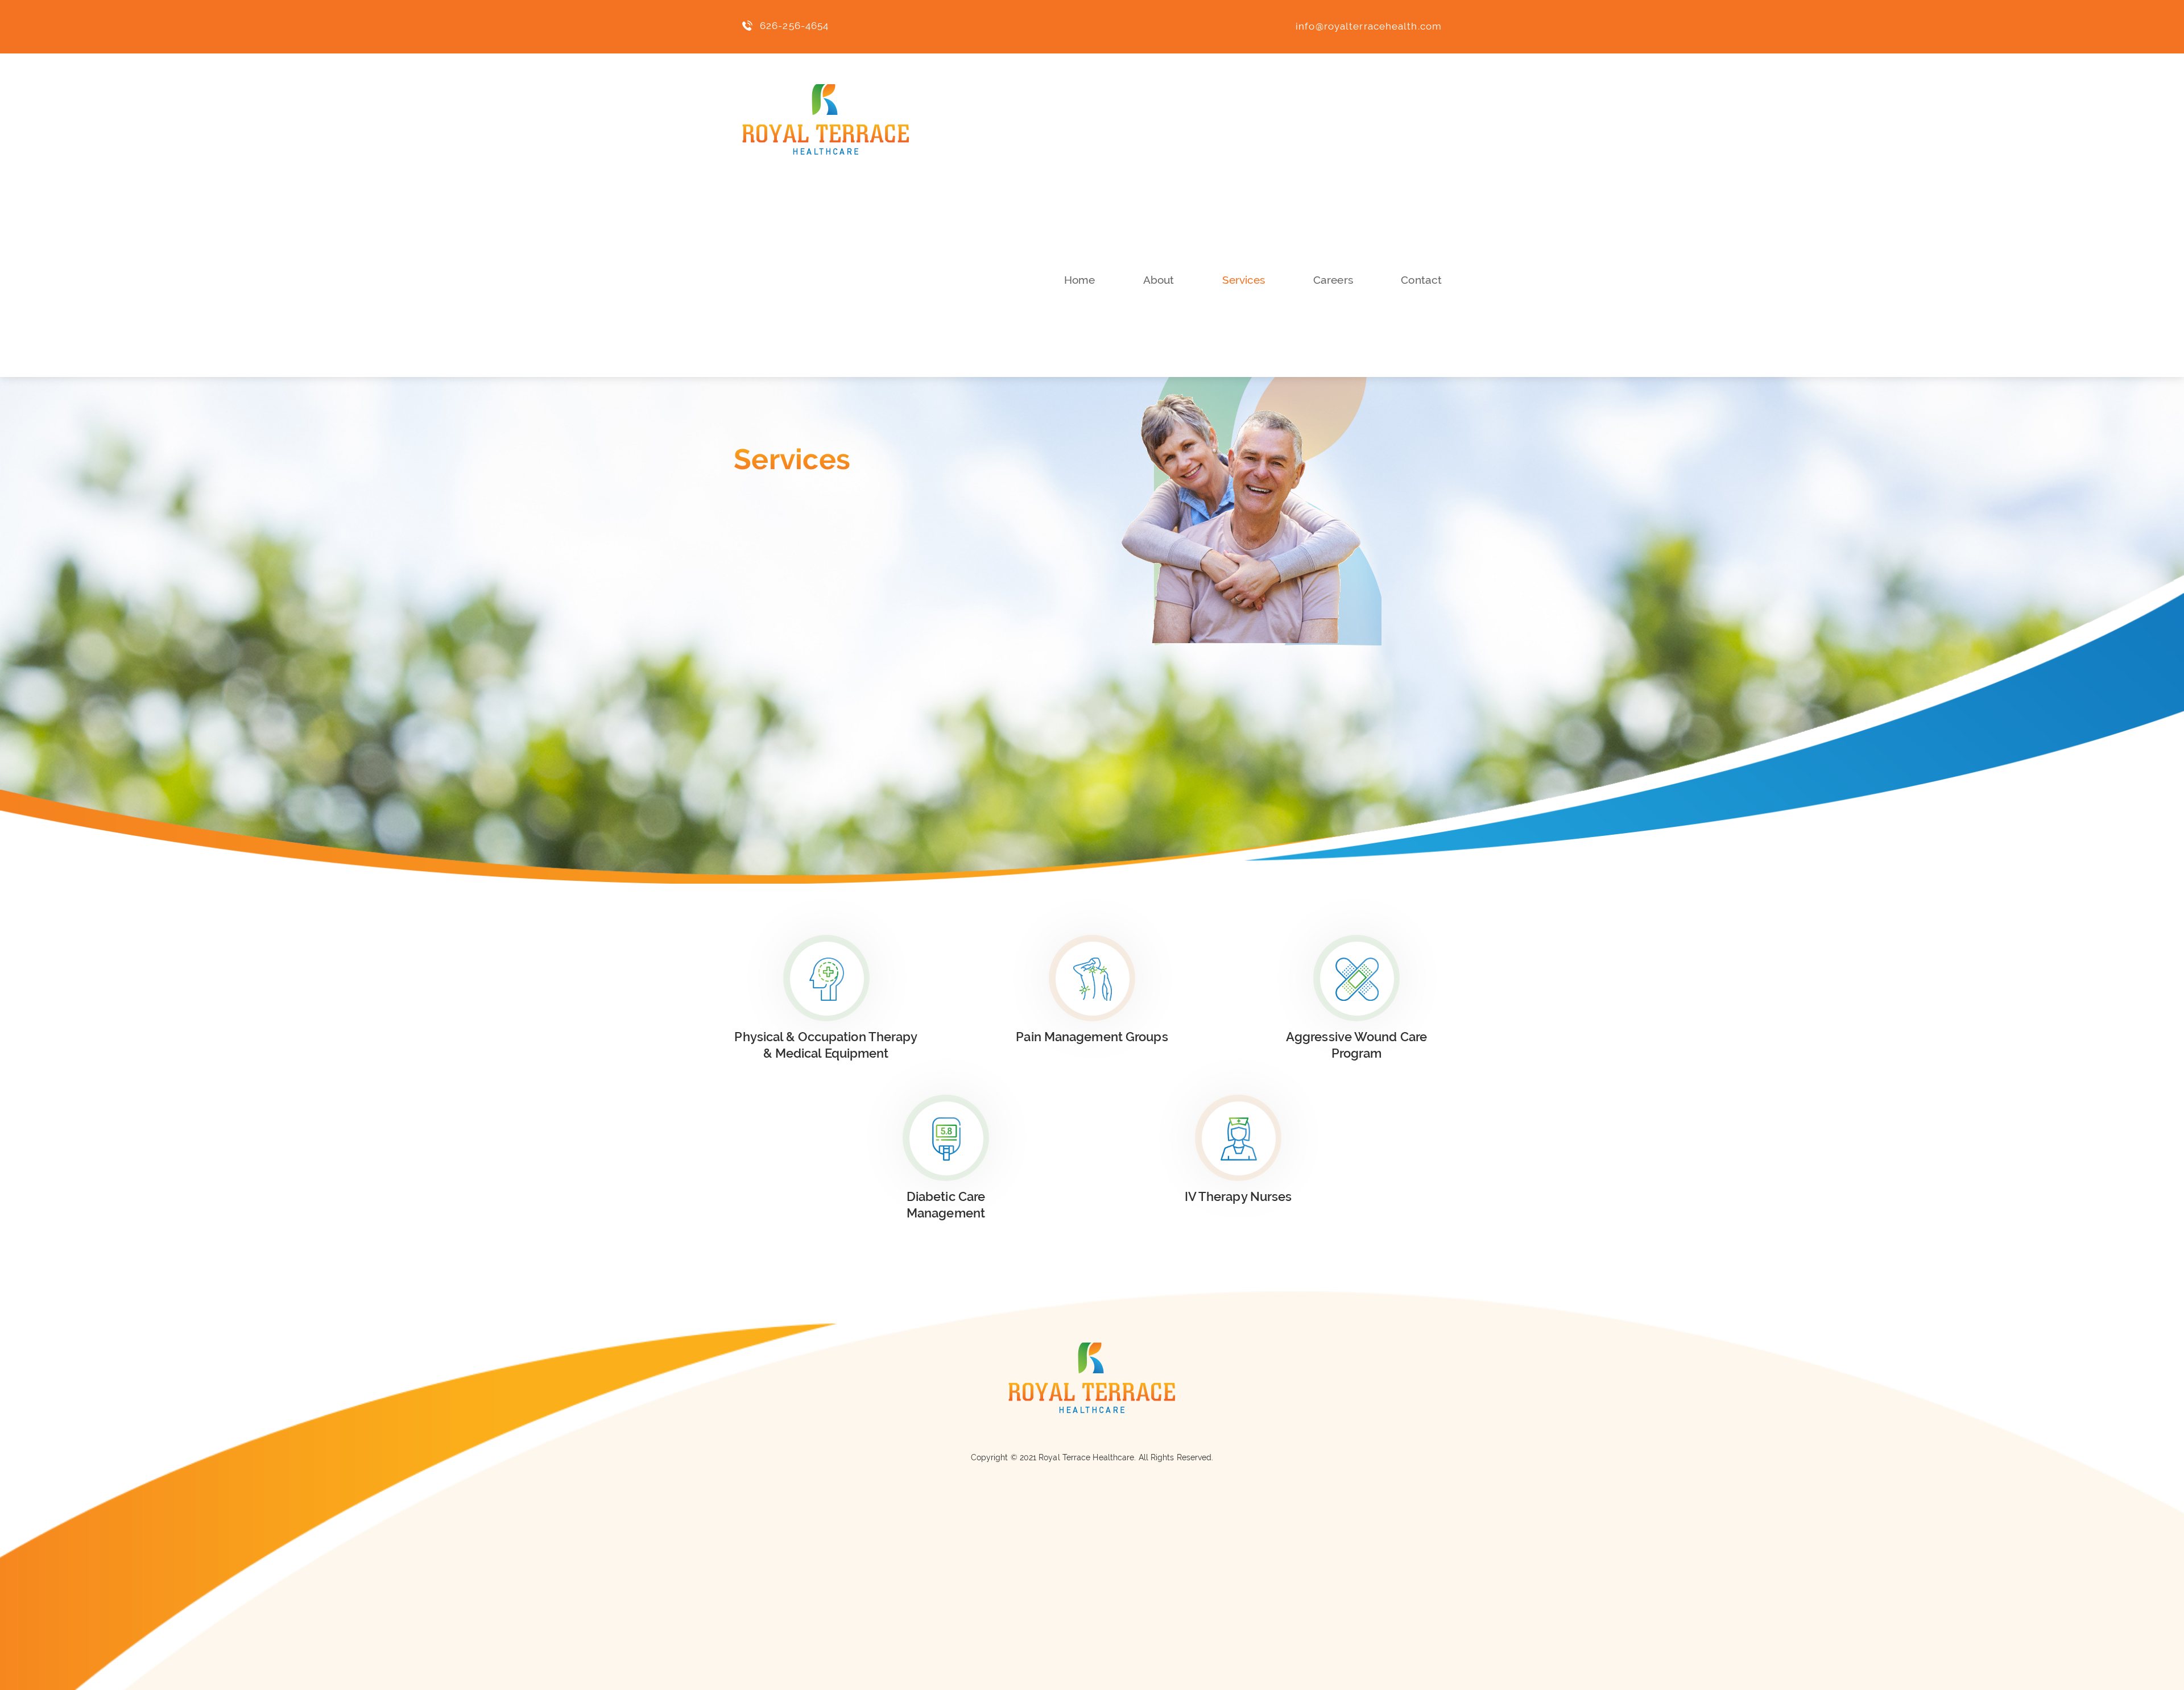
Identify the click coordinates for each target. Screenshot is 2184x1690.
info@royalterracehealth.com (1369, 26)
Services (1244, 280)
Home (1079, 280)
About (1159, 280)
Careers (1333, 280)
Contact (1421, 280)
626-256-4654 (794, 26)
